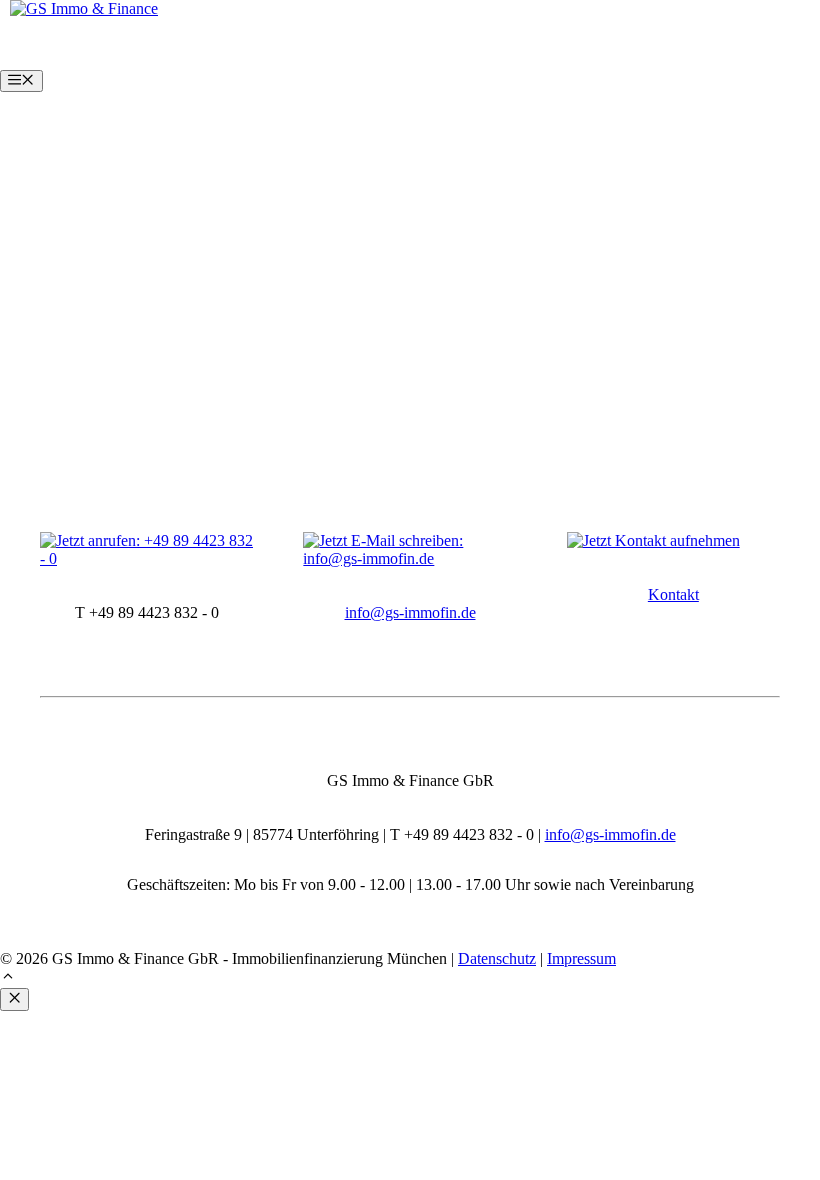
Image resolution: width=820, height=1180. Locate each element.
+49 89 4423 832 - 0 (154, 612)
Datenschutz (497, 958)
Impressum (581, 958)
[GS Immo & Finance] (84, 8)
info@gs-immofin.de (410, 612)
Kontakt (673, 594)
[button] (8, 978)
